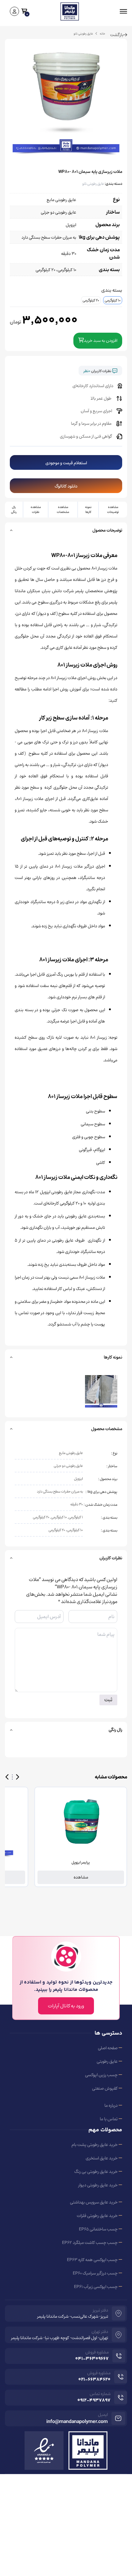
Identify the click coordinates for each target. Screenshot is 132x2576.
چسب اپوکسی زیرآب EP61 (96, 2287)
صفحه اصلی (108, 2048)
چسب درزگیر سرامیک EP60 (95, 2273)
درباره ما (111, 2105)
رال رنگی (14, 509)
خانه (103, 34)
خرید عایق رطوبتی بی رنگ (96, 2172)
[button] (17, 1777)
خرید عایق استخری (102, 2158)
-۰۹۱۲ (94, 2401)
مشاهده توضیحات (113, 509)
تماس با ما (109, 2119)
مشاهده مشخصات (63, 509)
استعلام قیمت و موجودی (66, 463)
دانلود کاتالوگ (66, 486)
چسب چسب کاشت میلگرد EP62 (90, 2243)
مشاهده (81, 1877)
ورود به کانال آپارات (66, 2006)
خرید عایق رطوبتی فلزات (97, 2216)
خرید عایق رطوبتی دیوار (98, 2185)
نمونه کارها (88, 509)
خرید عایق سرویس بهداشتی (94, 2202)
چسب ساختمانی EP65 (98, 2229)
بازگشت (117, 35)
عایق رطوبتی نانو (93, 184)
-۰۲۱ (94, 2380)
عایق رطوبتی (107, 2061)
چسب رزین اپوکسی (101, 2075)
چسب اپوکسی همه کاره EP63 (92, 2260)
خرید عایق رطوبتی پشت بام (95, 2145)
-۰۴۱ (92, 2359)
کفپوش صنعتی (105, 2088)
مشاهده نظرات (36, 509)
